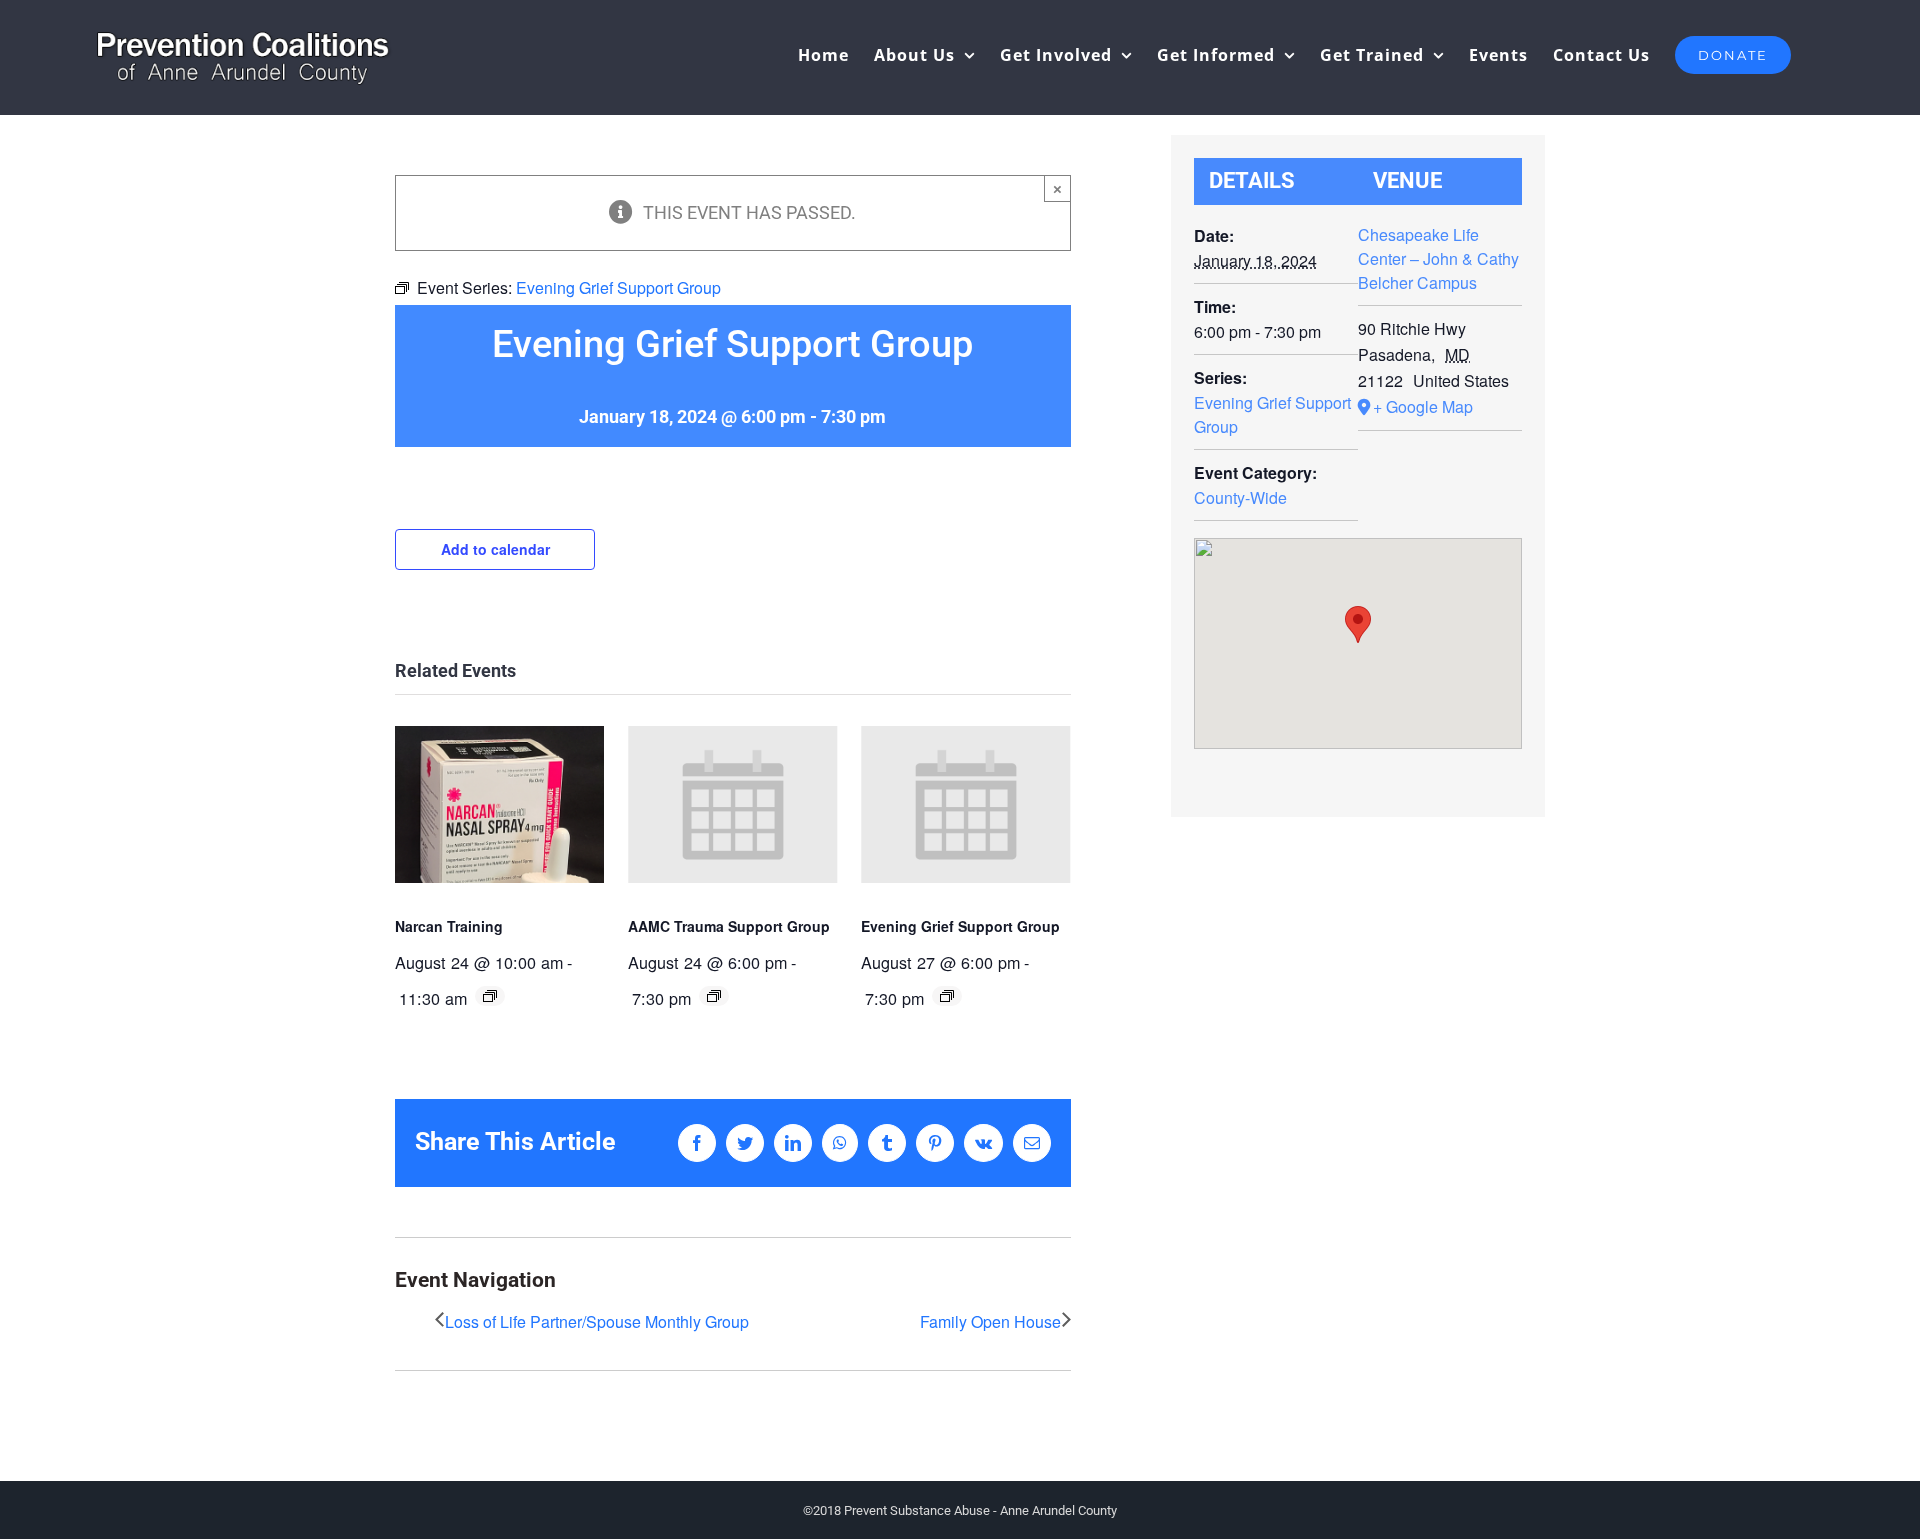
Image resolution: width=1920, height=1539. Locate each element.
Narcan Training (449, 926)
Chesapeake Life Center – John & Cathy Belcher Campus (1438, 258)
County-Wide (1240, 497)
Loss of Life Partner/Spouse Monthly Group (597, 1321)
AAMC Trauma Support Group (729, 926)
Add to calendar (495, 549)
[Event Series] (490, 996)
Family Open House (990, 1321)
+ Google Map (1423, 406)
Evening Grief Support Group (960, 926)
